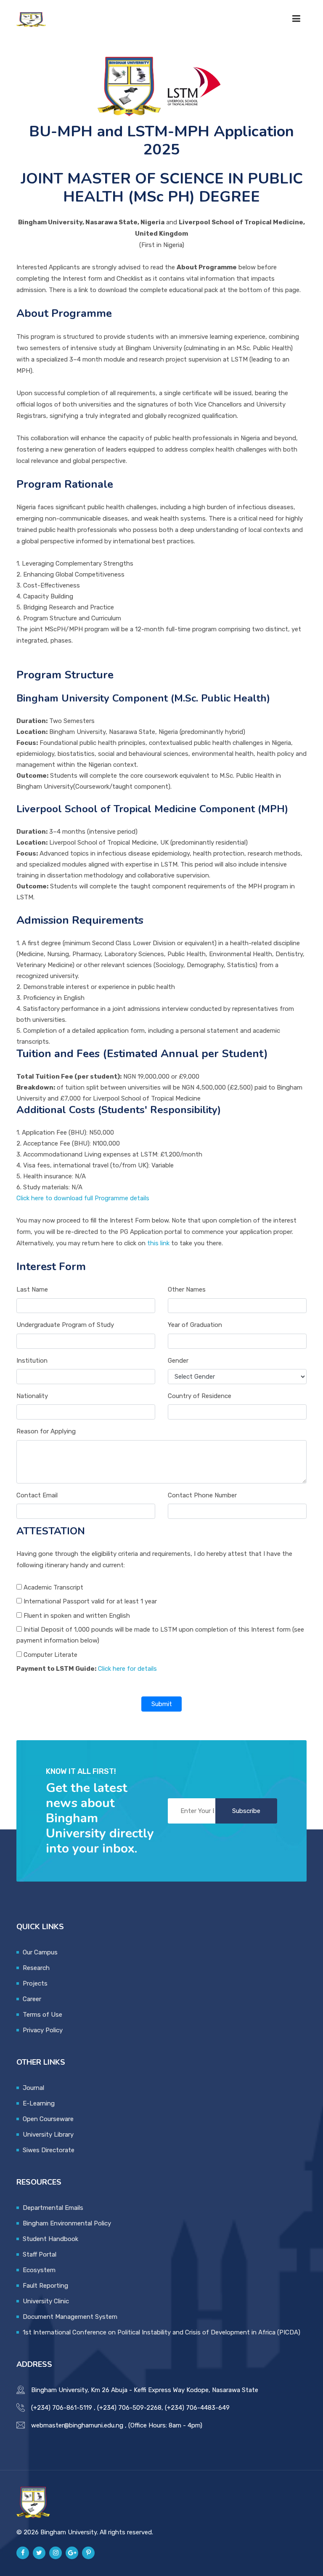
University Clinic (46, 2301)
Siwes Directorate (49, 2150)
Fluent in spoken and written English (76, 1616)
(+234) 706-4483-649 (197, 2408)
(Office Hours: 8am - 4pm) (165, 2425)
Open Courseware (48, 2119)
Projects (35, 1983)
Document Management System (70, 2317)
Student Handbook (50, 2239)
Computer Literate (50, 1655)
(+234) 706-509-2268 (129, 2408)
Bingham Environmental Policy (67, 2223)
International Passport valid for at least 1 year (89, 1601)
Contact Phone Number (202, 1495)
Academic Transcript (53, 1587)
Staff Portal (40, 2254)
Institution (32, 1361)
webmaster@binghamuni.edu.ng (77, 2425)
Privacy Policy (43, 2030)
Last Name (32, 1289)
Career (32, 1999)
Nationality (32, 1396)
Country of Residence (200, 1396)
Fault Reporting (45, 2286)
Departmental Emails (53, 2208)
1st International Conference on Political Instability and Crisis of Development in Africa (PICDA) (161, 2332)
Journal (33, 2088)
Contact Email (37, 1495)
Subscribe (246, 1811)
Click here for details (127, 1669)
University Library (48, 2135)
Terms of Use (42, 2015)
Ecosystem (39, 2270)
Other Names (187, 1289)
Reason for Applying (46, 1431)
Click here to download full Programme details (83, 1198)
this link (158, 1243)
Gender (178, 1361)
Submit (162, 1704)
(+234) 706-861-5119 (62, 2408)
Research (36, 1968)
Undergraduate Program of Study (65, 1325)
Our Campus (40, 1952)
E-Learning (39, 2103)
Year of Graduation (195, 1325)
